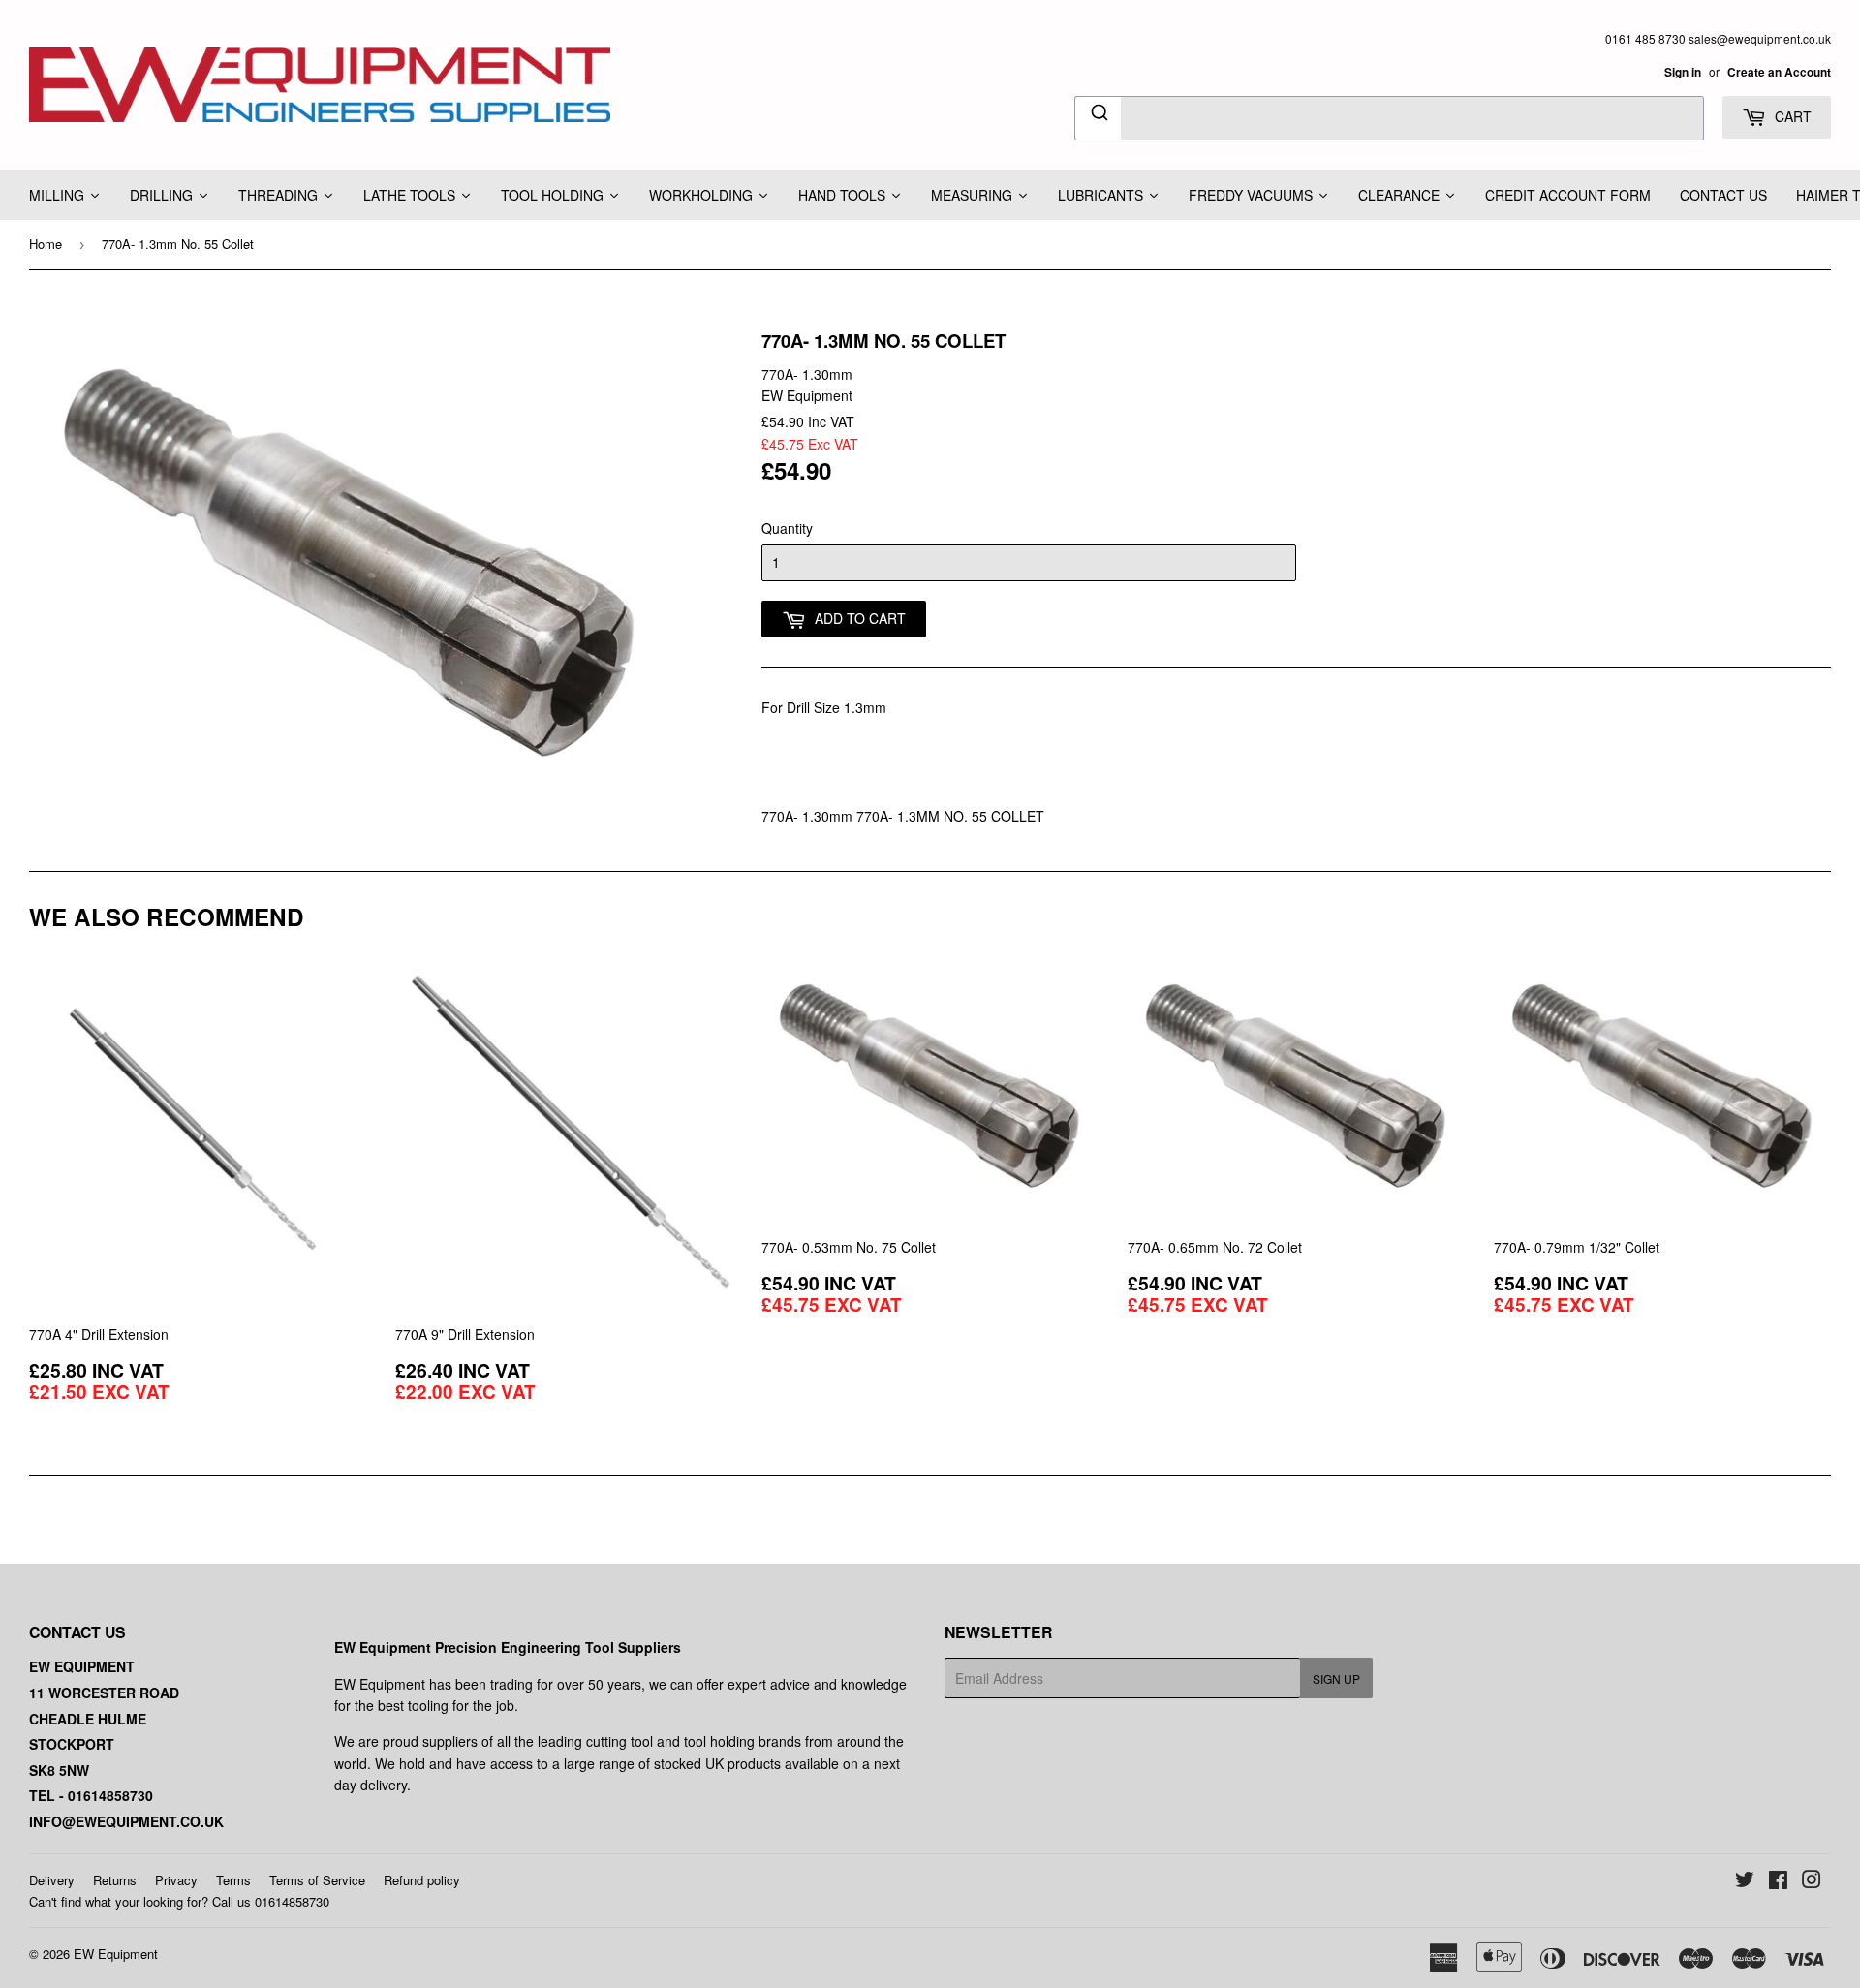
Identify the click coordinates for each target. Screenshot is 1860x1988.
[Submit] (1098, 115)
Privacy (176, 1880)
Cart (1791, 116)
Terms (233, 1880)
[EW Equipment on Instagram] (1812, 1881)
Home (46, 244)
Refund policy (422, 1880)
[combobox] (1389, 118)
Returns (115, 1880)
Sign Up (1336, 1678)
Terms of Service (317, 1880)
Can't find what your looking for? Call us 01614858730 (179, 1901)
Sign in (1683, 72)
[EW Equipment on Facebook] (1778, 1881)
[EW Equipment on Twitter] (1745, 1881)
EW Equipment (116, 1954)
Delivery (52, 1880)
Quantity (787, 528)
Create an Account (1779, 72)
